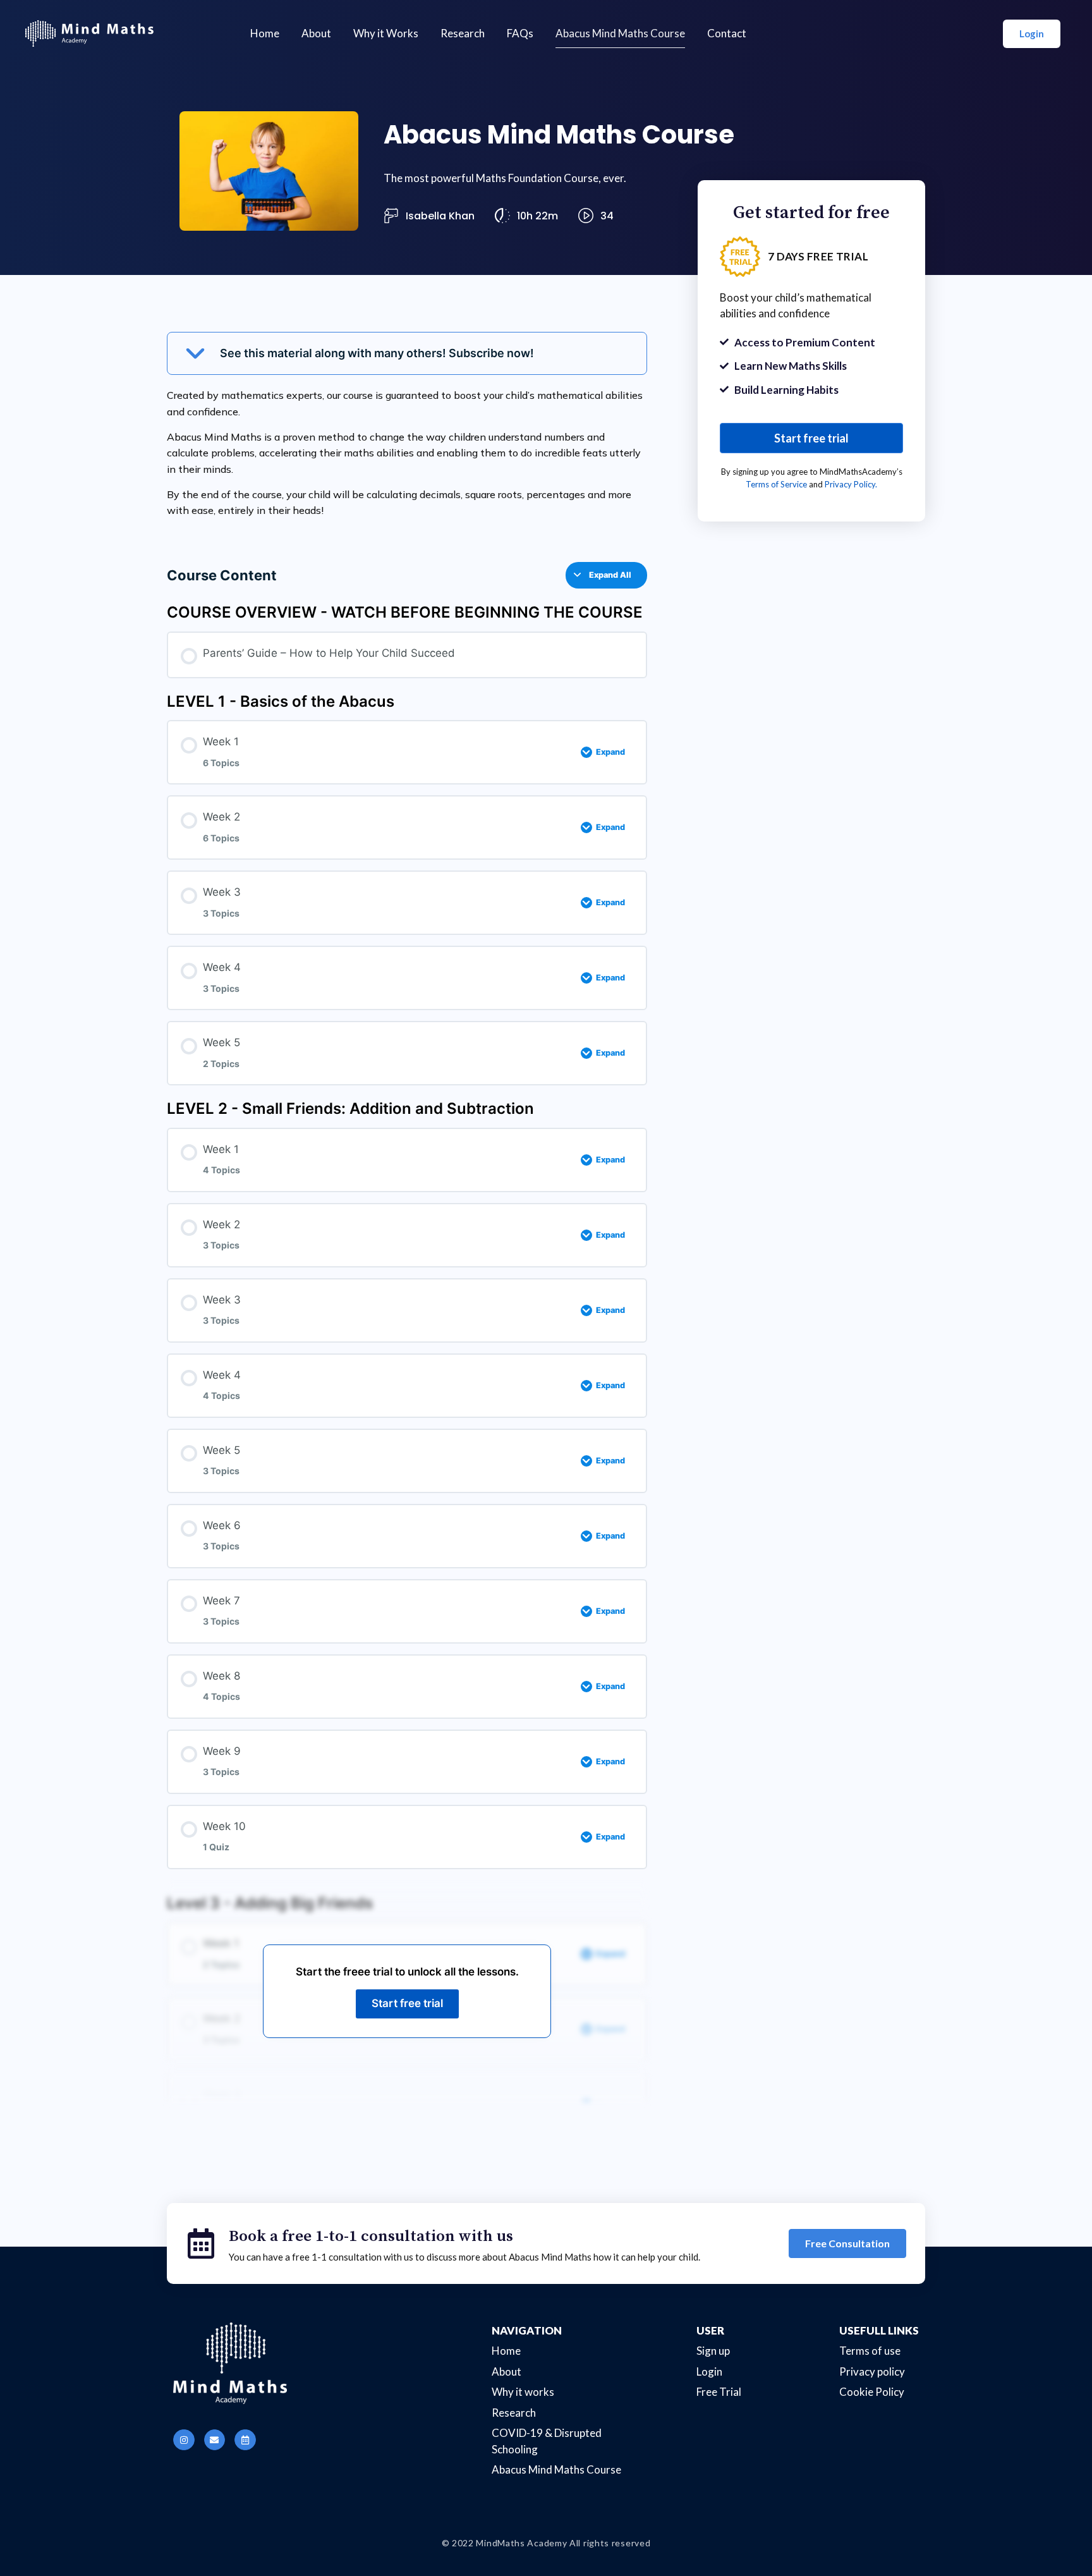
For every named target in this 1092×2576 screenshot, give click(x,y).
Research (463, 33)
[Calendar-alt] (245, 2440)
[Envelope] (215, 2440)
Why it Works (386, 33)
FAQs (520, 33)
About (316, 33)
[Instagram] (184, 2440)
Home (265, 33)
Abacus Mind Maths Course (620, 33)
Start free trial (407, 2003)
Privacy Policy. (851, 484)
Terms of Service (776, 484)
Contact (727, 33)
